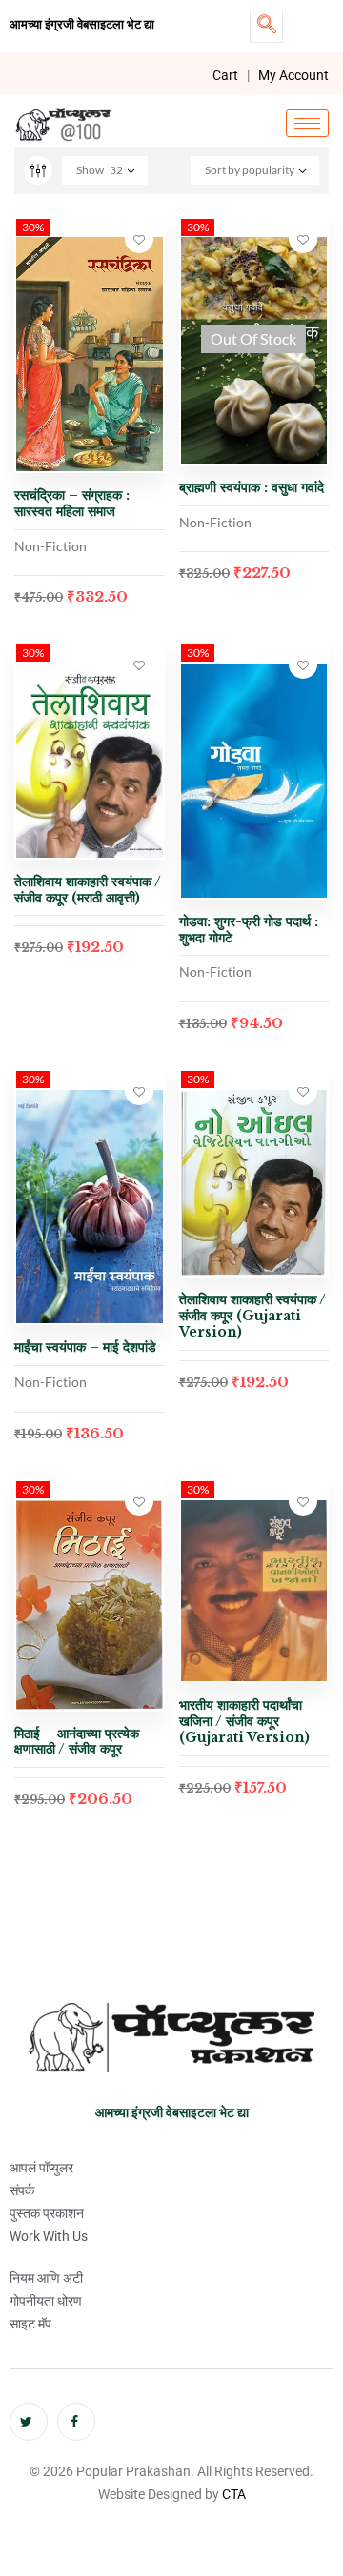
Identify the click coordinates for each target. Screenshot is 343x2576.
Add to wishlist (139, 239)
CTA (234, 2494)
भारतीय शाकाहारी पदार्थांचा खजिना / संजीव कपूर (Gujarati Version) (244, 1721)
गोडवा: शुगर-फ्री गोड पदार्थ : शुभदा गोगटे (249, 930)
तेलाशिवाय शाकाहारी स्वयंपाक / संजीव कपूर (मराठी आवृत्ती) (88, 890)
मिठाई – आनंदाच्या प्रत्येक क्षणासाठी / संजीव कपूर (77, 1742)
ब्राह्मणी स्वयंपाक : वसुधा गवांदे (252, 487)
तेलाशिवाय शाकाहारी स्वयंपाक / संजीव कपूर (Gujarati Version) (252, 1316)
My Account (293, 75)
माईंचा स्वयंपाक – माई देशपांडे (85, 1347)
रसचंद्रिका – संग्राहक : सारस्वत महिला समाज (72, 503)
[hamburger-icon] (307, 123)
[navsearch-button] (266, 26)
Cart (225, 75)
